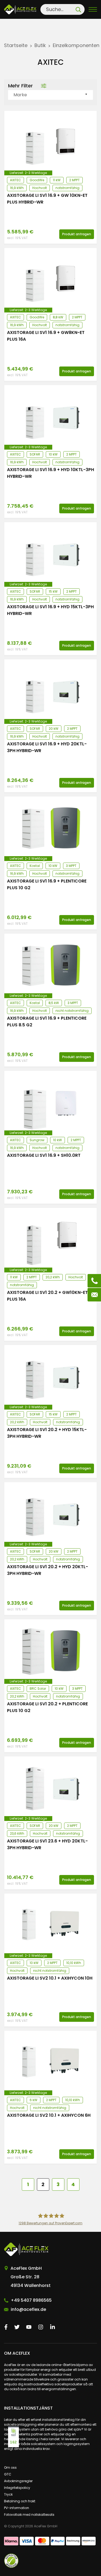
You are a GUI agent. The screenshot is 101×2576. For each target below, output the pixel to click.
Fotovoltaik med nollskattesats (29, 2515)
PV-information (17, 2508)
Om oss (10, 2468)
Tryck (8, 2494)
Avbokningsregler (18, 2481)
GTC (8, 2474)
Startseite (16, 45)
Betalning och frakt (20, 2501)
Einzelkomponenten (76, 45)
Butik (40, 45)
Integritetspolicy (17, 2488)
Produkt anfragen (77, 234)
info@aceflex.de (28, 2309)
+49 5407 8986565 (31, 2300)
